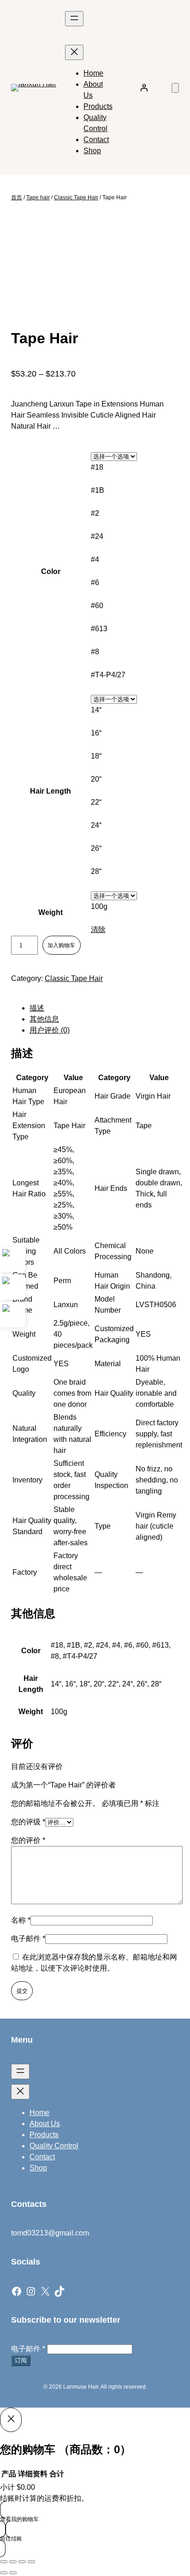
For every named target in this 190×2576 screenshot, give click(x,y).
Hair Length (50, 791)
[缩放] (4, 2562)
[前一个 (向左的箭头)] (4, 2573)
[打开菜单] (74, 19)
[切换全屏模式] (13, 2562)
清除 (98, 929)
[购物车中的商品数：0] (175, 88)
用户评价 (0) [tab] (50, 1030)
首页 (17, 197)
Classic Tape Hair (76, 197)
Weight (50, 912)
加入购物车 (61, 945)
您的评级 (28, 1822)
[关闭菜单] (74, 52)
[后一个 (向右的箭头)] (13, 2573)
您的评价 (28, 1840)
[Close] (11, 2420)
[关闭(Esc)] (31, 2562)
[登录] (144, 88)
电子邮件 (28, 1939)
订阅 (21, 2360)
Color (51, 571)
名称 (21, 1920)
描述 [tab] (37, 1008)
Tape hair (38, 197)
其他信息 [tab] (44, 1019)
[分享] (22, 2562)
